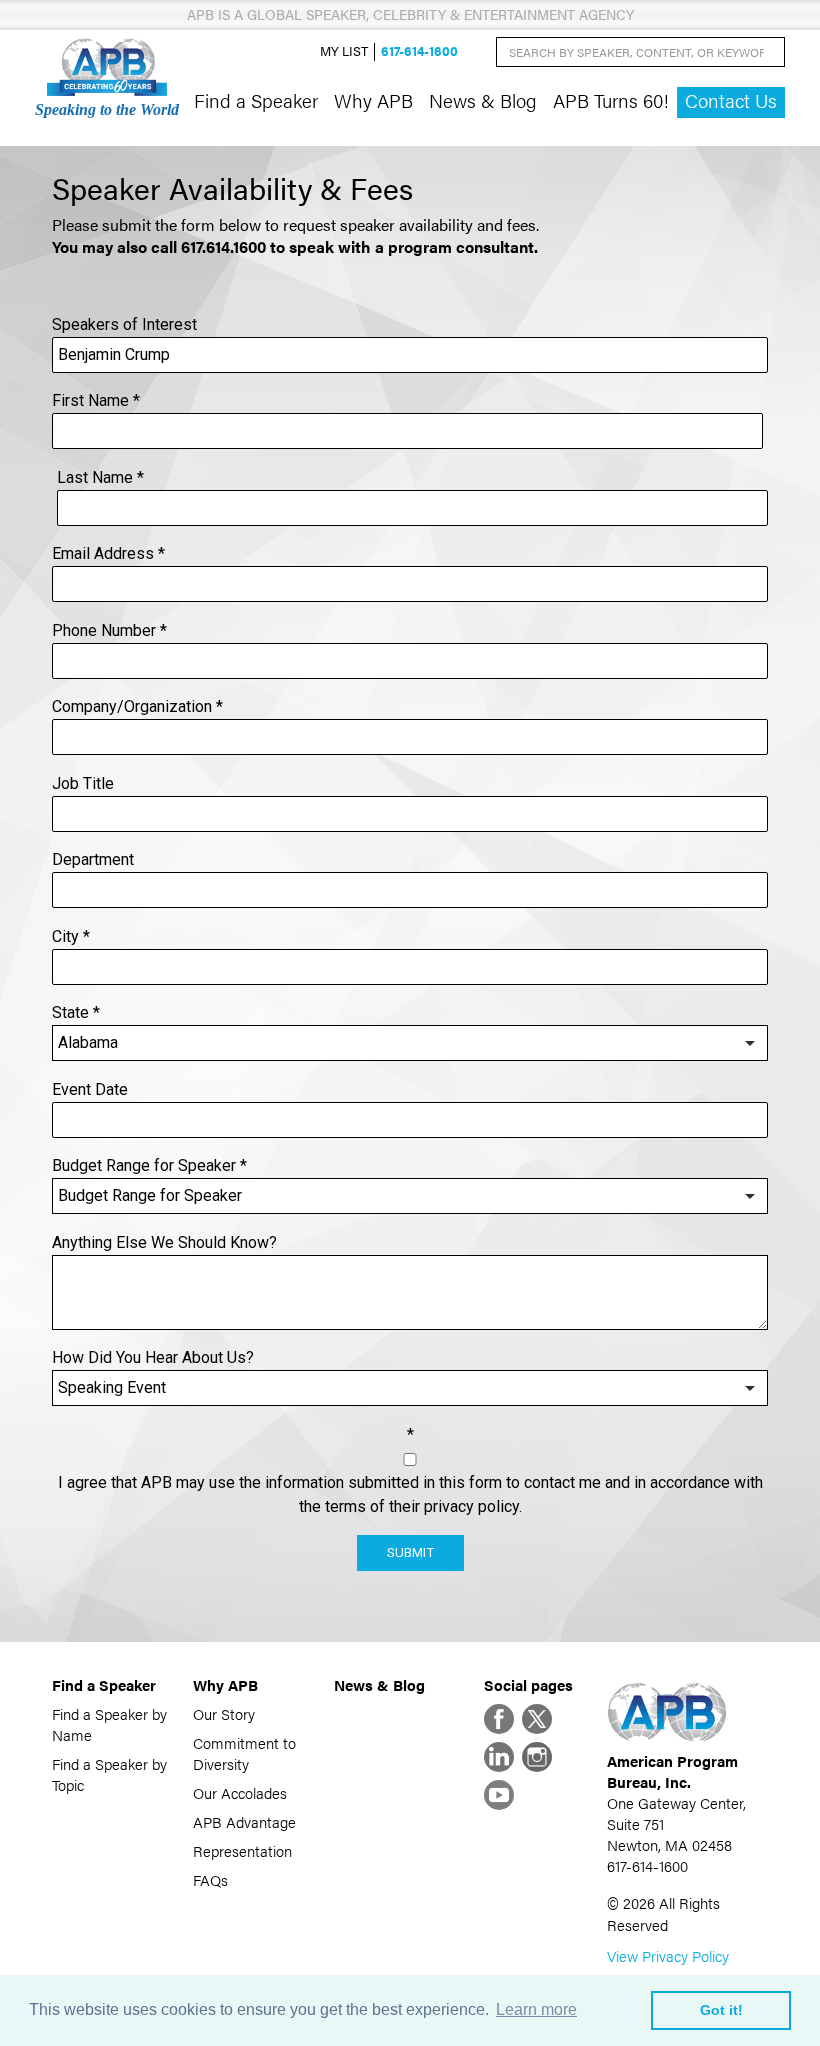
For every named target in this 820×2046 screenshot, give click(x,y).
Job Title (83, 783)
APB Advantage (244, 1821)
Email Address (108, 553)
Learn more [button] (536, 2009)
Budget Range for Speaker (149, 1165)
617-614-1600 (419, 51)
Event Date (90, 1089)
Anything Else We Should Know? (164, 1242)
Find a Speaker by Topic (109, 1774)
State (76, 1012)
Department (93, 859)
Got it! (721, 2010)
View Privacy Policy (668, 1955)
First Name (96, 400)
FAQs (210, 1879)
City (71, 936)
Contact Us (731, 100)
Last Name (100, 477)
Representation (242, 1850)
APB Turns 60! (611, 100)
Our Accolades (240, 1792)
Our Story (224, 1713)
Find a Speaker (256, 100)
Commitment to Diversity (244, 1753)
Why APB (373, 100)
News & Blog (483, 100)
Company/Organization (137, 706)
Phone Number (109, 630)
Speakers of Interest (124, 324)
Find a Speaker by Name (109, 1724)
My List (344, 51)
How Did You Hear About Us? (153, 1357)
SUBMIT (410, 1552)
